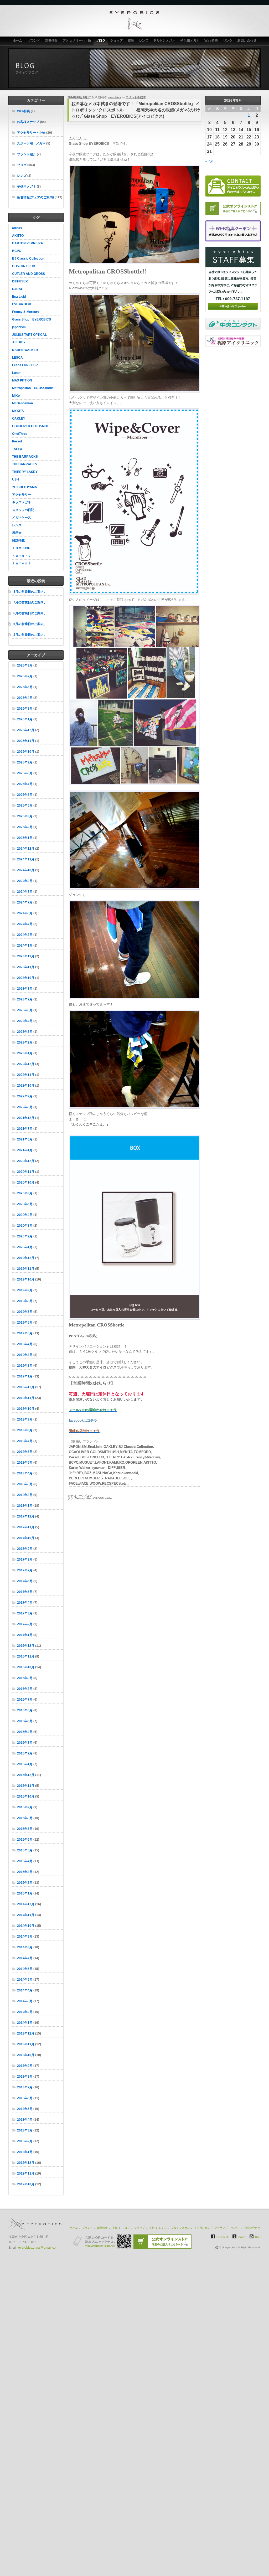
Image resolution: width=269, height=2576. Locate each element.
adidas (17, 228)
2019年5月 (25, 1333)
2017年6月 (25, 1581)
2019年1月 (25, 1376)
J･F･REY (19, 342)
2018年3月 (25, 1484)
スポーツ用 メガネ (31, 143)
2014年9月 (25, 1937)
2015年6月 (25, 1840)
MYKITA (18, 411)
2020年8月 (25, 1193)
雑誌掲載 (18, 540)
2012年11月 (26, 2174)
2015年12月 (26, 1775)
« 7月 (209, 161)
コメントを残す (136, 97)
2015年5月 (25, 1850)
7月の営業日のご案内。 (30, 602)
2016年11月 (26, 1656)
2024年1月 (25, 946)
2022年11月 (26, 1075)
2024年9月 (25, 881)
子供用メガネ (190, 41)
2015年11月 (26, 1786)
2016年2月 (25, 1753)
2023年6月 (25, 1010)
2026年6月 (25, 687)
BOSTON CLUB (24, 266)
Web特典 (211, 41)
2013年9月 (25, 2066)
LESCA (17, 358)
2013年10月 (26, 2055)
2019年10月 (26, 1279)
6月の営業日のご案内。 (30, 613)
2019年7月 (25, 1312)
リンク (228, 41)
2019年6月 (25, 1323)
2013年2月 (25, 2141)
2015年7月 (25, 1829)
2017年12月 (26, 1516)
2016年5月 (25, 1721)
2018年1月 (25, 1506)
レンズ (144, 41)
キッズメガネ (22, 502)
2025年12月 (26, 730)
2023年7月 (25, 999)
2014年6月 (25, 1969)
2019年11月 (26, 1269)
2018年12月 (26, 1387)
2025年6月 (25, 795)
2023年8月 (25, 989)
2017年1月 (25, 1635)
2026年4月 (25, 698)
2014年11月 (26, 1915)
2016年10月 (26, 1667)
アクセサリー (22, 495)
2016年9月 (25, 1678)
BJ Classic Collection (28, 259)
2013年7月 (25, 2087)
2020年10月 (26, 1183)
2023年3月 (25, 1032)
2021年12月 (26, 1118)
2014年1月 (25, 2023)
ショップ (117, 41)
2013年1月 (25, 2152)
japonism (19, 327)
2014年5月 (25, 1980)
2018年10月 (26, 1409)
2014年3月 (25, 2001)
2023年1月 (25, 1053)
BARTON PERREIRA (28, 243)
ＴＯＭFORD (21, 548)
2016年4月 (25, 1732)
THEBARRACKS (25, 464)
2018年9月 (25, 1419)
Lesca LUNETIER (25, 365)
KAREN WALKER (25, 350)
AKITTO (18, 236)
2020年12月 (26, 1161)
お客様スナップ (28, 122)
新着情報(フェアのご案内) (35, 197)
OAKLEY (19, 419)
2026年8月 (25, 665)
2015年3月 (25, 1872)
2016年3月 (25, 1743)
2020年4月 (25, 1215)
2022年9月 (25, 1096)
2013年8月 (25, 2077)
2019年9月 (25, 1290)
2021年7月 (25, 1129)
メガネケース (22, 518)
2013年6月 (25, 2098)
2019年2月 (25, 1366)
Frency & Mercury (26, 312)
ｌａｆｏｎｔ (22, 563)
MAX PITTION (22, 380)
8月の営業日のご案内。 (30, 592)
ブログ (101, 41)
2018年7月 (25, 1441)
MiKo (16, 396)
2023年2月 (25, 1042)
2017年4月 (25, 1603)
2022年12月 (26, 1064)
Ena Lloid (19, 297)
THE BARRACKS (25, 457)
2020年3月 (25, 1226)
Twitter (242, 2237)
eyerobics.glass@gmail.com (38, 2248)
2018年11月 (26, 1398)
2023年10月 (26, 978)
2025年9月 (25, 762)
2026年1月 (25, 719)
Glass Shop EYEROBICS (32, 319)
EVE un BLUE (22, 304)
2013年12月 (26, 2033)
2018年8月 (25, 1430)
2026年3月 (25, 709)
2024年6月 (25, 913)
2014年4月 (25, 1990)
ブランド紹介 (27, 154)
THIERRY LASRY (25, 472)
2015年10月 (26, 1797)
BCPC (17, 251)
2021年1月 (25, 1150)
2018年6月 (25, 1452)
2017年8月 (25, 1560)
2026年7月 (25, 676)
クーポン (220, 2228)
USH (15, 479)
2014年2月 (25, 2012)
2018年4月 (25, 1473)
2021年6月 (25, 1139)
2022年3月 (25, 1107)
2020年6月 (25, 1204)
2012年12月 (26, 2163)
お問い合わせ (248, 41)
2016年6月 (25, 1710)
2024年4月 (25, 924)
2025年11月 (26, 741)
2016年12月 (26, 1646)
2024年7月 (25, 902)
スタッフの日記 (23, 510)
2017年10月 (26, 1538)
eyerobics (114, 97)
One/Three (20, 434)
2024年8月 (25, 892)
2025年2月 (25, 827)
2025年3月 (25, 816)
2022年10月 (26, 1086)
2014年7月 (25, 1958)
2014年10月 (26, 1926)
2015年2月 (25, 1883)
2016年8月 (25, 1689)
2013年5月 (25, 2109)
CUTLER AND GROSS (29, 274)
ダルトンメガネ (164, 41)
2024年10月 (26, 870)
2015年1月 (25, 1893)
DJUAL (17, 289)
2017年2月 (25, 1624)
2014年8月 (25, 1947)
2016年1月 (25, 1764)
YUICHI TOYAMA (25, 487)
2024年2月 (25, 935)
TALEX (17, 449)
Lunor (16, 373)
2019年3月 (25, 1355)
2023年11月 (26, 967)
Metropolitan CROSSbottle (33, 388)
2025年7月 (25, 784)
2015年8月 (25, 1818)
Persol (17, 441)
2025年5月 (25, 806)
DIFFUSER (20, 281)
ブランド (34, 41)
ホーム (17, 41)
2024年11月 (26, 859)
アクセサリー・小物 (77, 41)
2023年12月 (26, 956)
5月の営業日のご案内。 (30, 624)
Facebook (223, 2237)
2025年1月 (25, 838)
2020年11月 (26, 1172)
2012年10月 (26, 2184)
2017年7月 (25, 1570)
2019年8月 (25, 1301)
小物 (115, 2228)
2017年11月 (26, 1527)
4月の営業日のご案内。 (30, 635)
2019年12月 (26, 1258)
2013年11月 (26, 2044)
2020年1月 (25, 1247)
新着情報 (51, 41)
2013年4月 (25, 2120)
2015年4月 (25, 1861)
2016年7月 (25, 1700)
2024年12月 (26, 849)
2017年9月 (25, 1549)
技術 (131, 41)
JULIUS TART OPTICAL (29, 335)
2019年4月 (25, 1344)
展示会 (17, 533)
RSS (258, 2237)
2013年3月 (25, 2130)
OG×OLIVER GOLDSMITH (31, 426)
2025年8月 (25, 773)
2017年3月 (25, 1613)
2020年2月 (25, 1236)
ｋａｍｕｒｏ (22, 556)
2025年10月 (26, 752)
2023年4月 (25, 1021)
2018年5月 (25, 1463)
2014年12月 (26, 1904)
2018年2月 (25, 1495)
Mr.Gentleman (22, 403)
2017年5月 (25, 1592)
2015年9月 (25, 1807)
